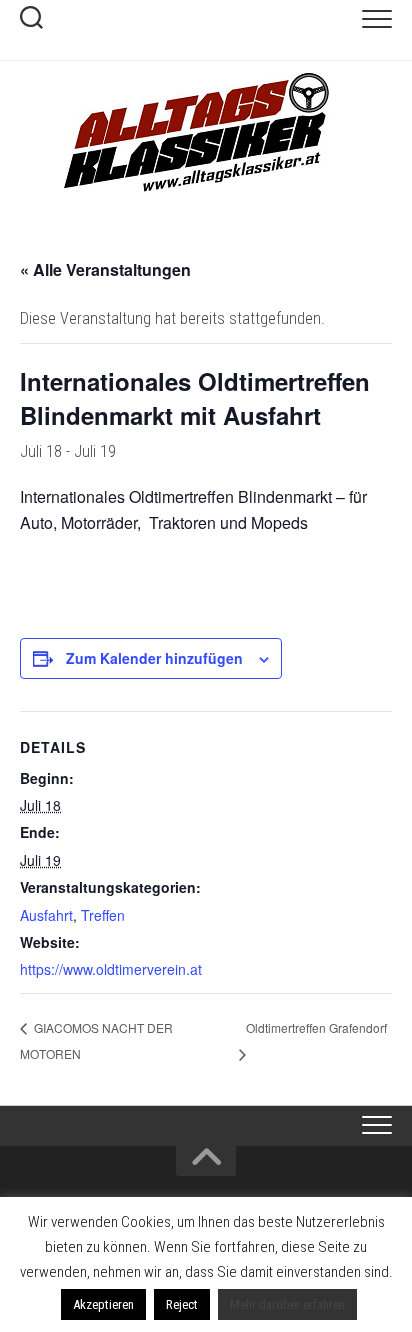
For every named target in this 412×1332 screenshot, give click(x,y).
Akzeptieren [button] (103, 1304)
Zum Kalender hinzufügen (154, 658)
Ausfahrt (46, 915)
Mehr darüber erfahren (287, 1304)
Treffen (103, 915)
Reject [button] (182, 1304)
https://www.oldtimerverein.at (111, 969)
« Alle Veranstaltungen (105, 269)
